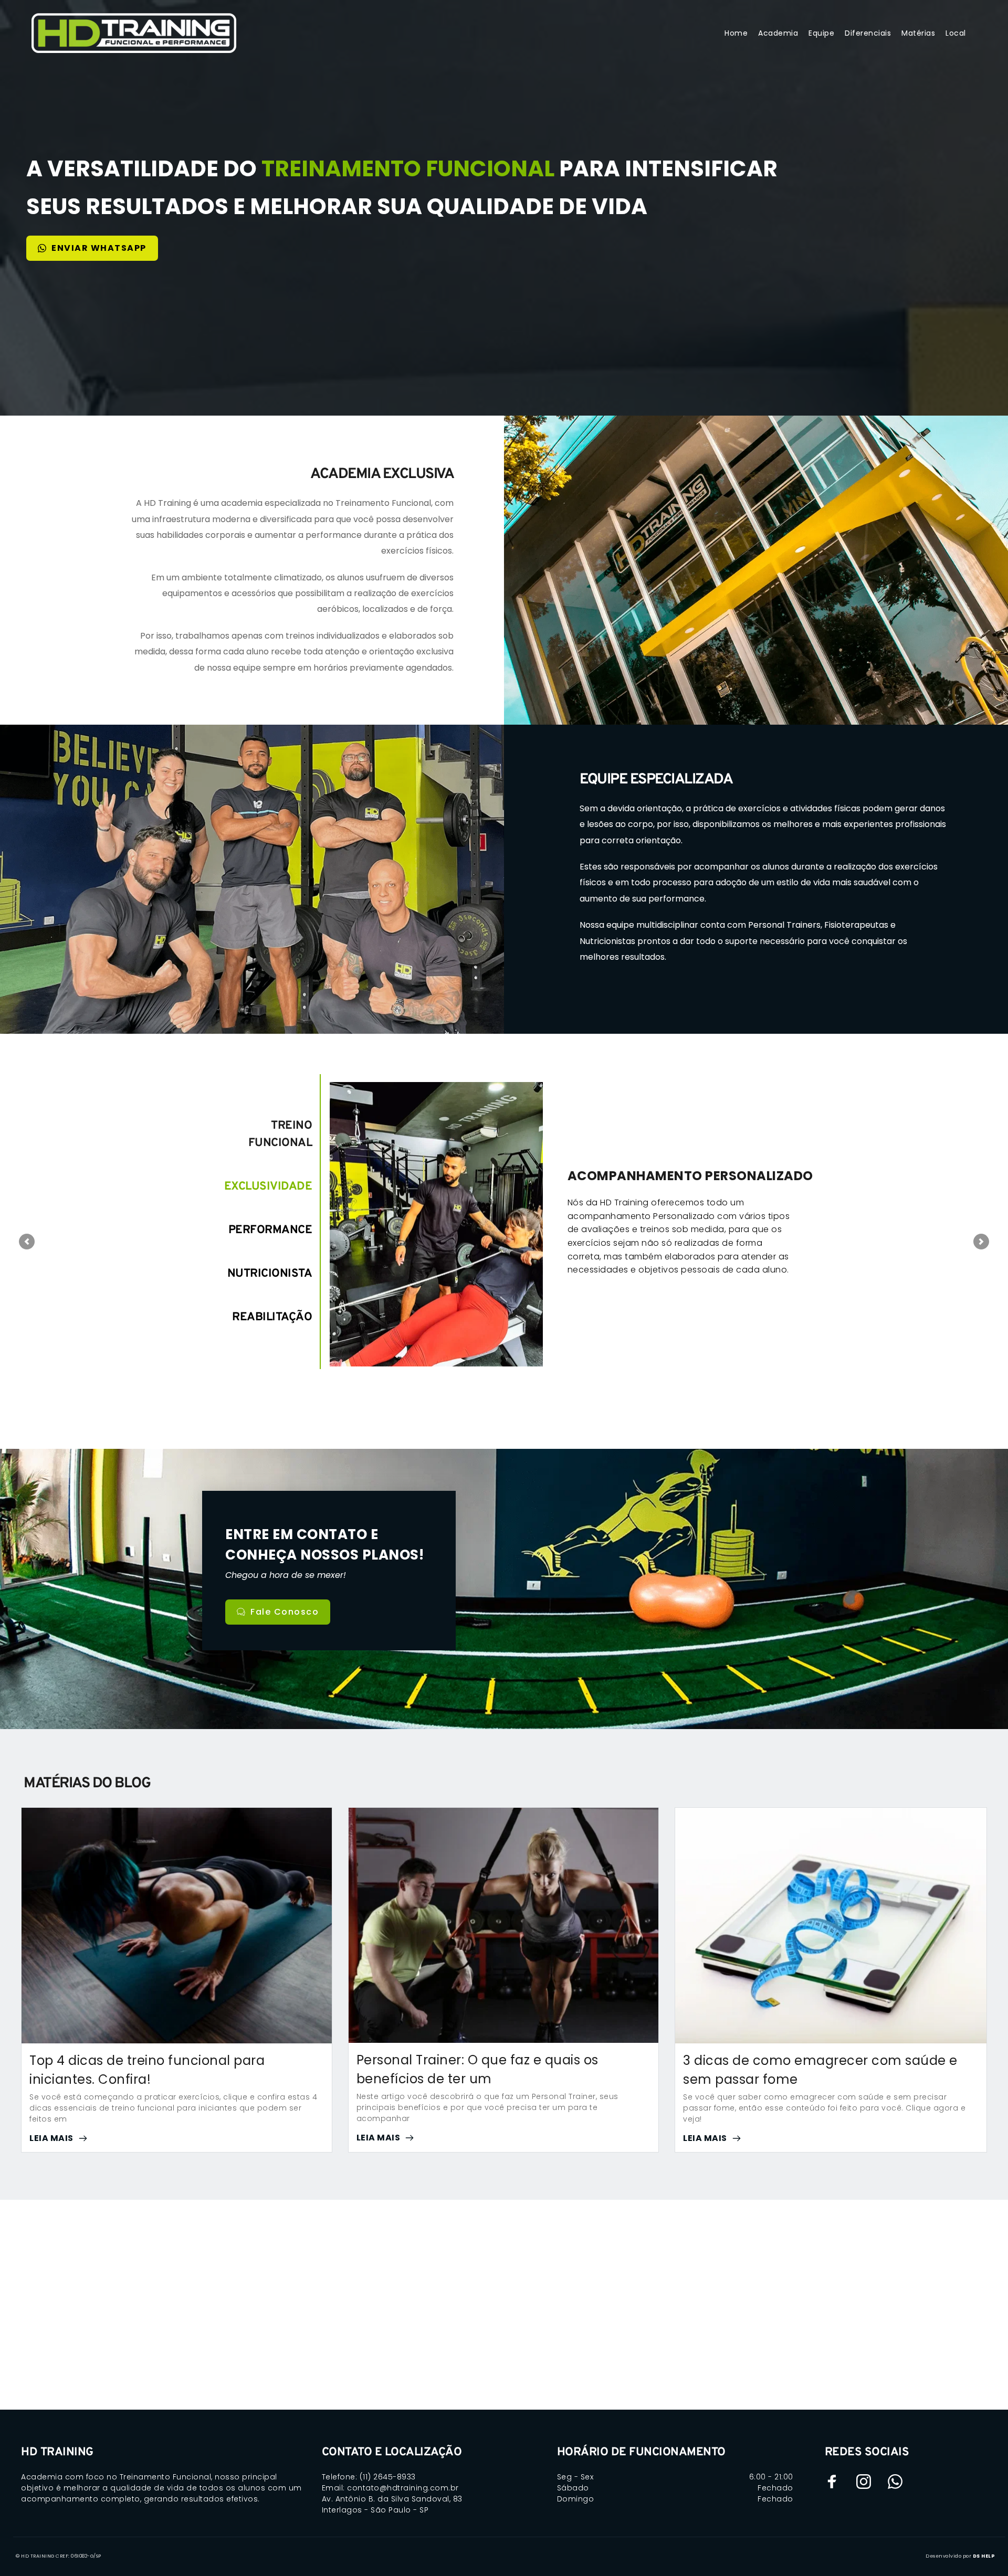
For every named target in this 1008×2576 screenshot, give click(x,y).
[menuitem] (736, 33)
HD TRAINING (57, 2452)
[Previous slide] (27, 1242)
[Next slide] (981, 1242)
